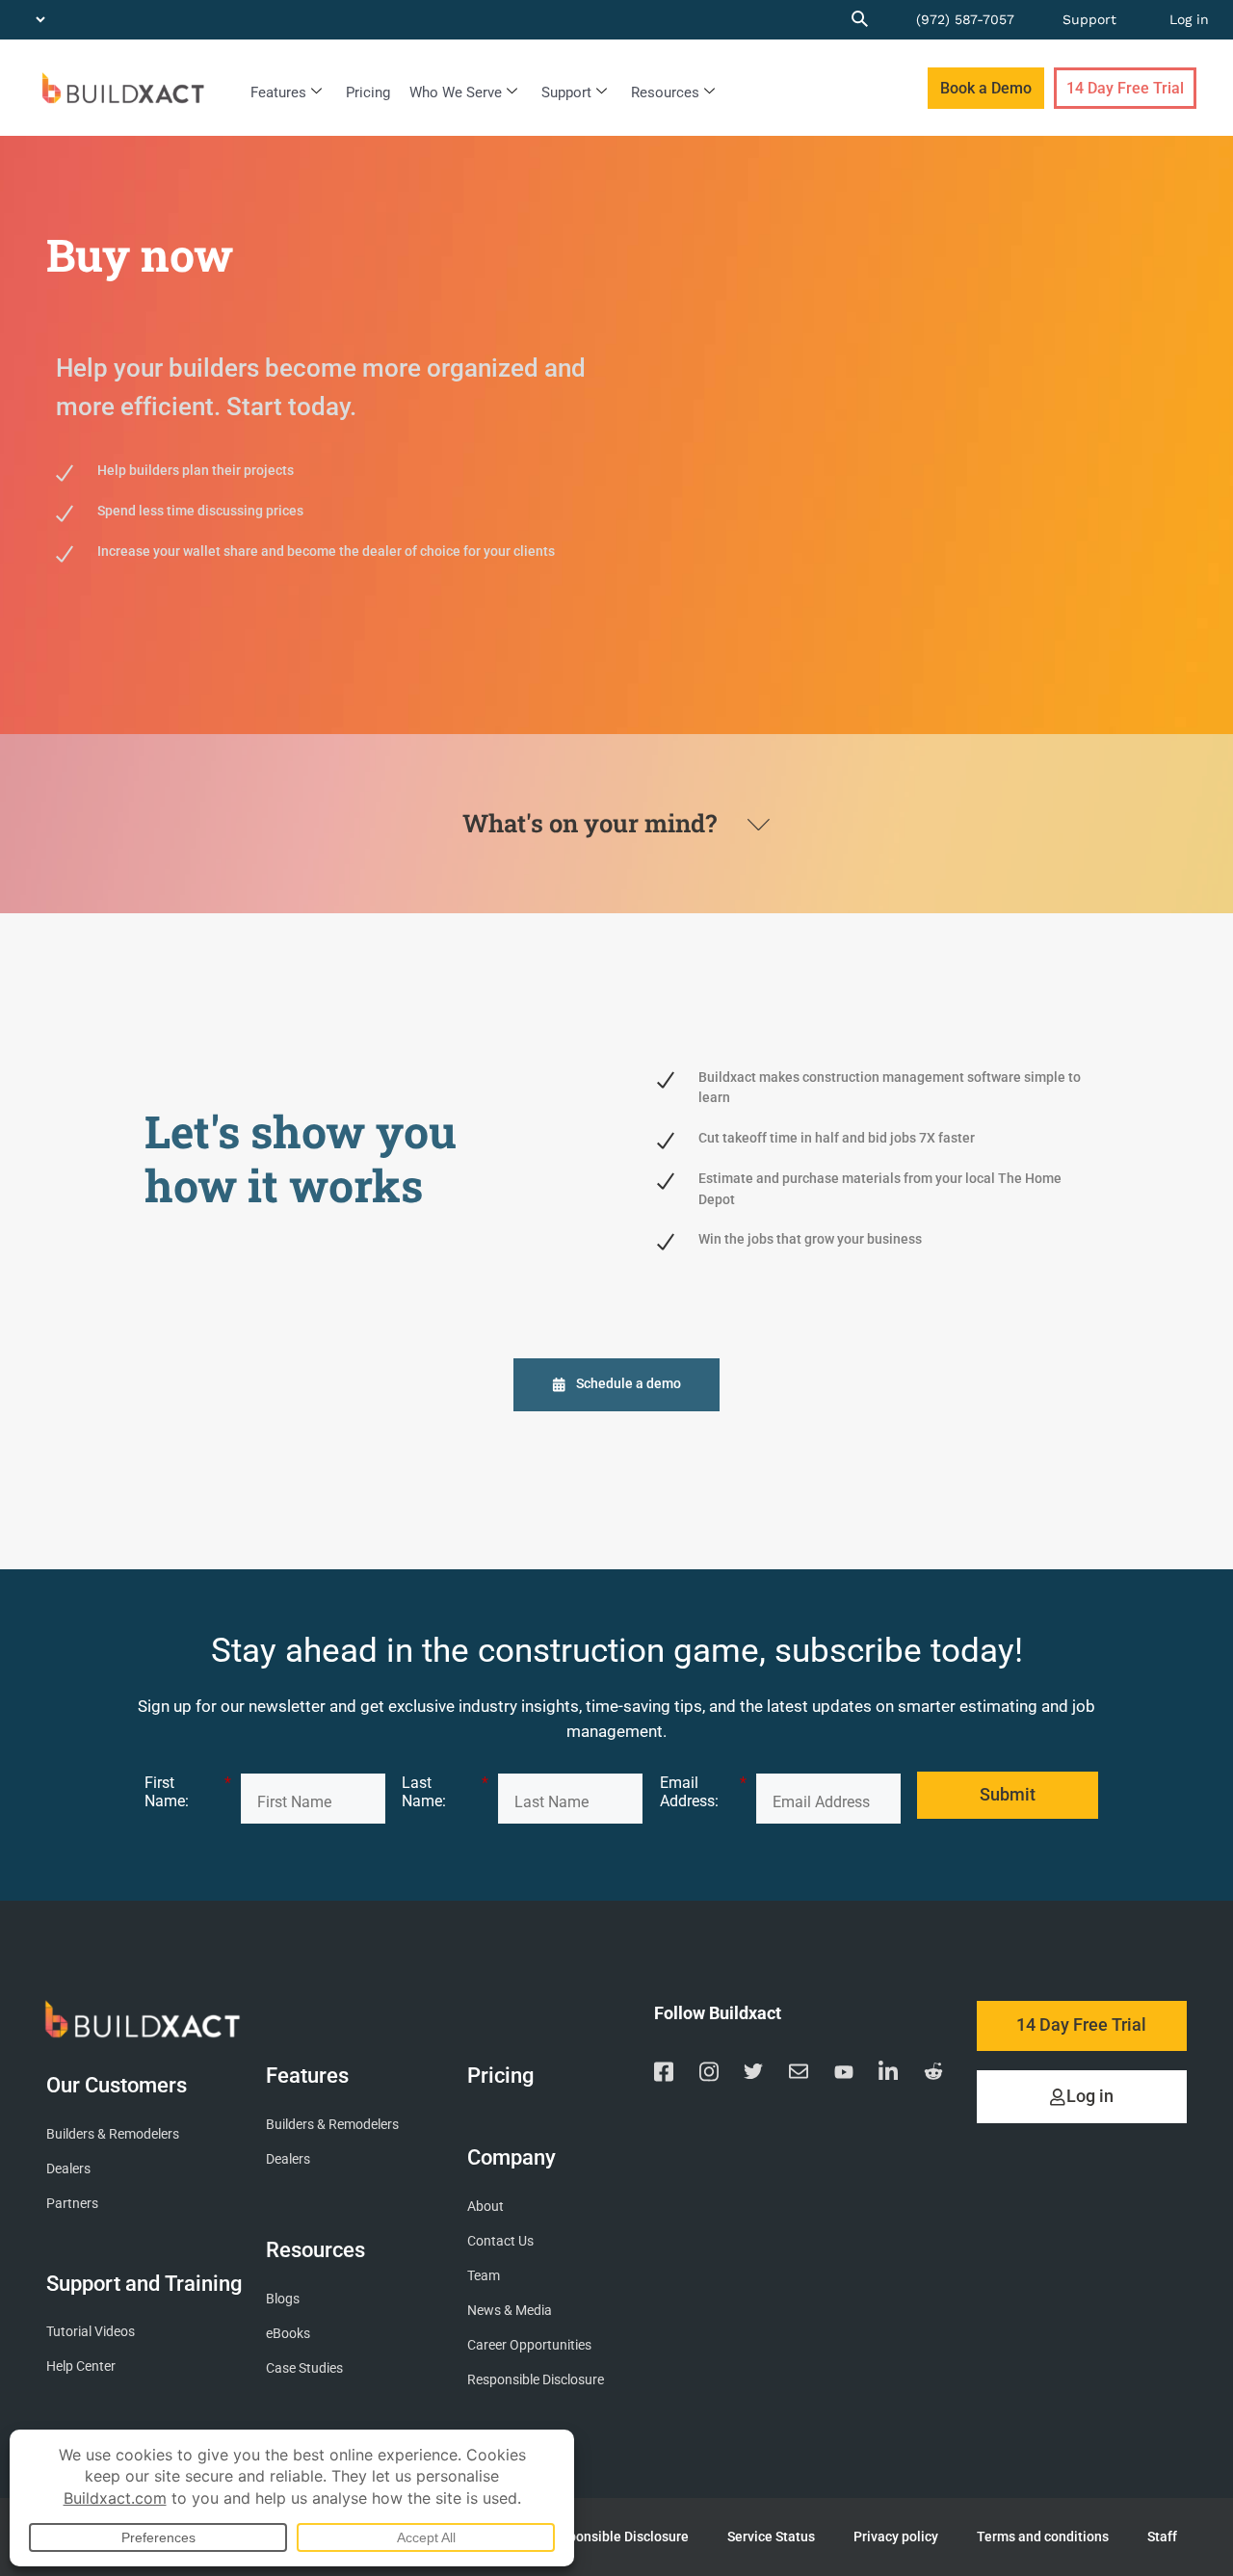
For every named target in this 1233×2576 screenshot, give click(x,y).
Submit (1008, 1795)
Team (484, 2276)
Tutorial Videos (91, 2332)
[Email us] (799, 2075)
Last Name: (445, 1792)
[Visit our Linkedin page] (888, 2075)
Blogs (283, 2299)
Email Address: (703, 1792)
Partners (72, 2204)
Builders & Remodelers (113, 2134)
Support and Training (144, 2284)
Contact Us (500, 2241)
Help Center (81, 2366)
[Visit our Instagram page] (709, 2075)
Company (512, 2157)
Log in (1189, 19)
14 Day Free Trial (1125, 88)
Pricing (368, 92)
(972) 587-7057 (965, 19)
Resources (665, 92)
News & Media (510, 2311)
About (485, 2207)
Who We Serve (456, 92)
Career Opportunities (529, 2345)
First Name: (188, 1792)
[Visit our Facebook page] (664, 2075)
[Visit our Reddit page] (933, 2075)
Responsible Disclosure (536, 2380)
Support (1089, 19)
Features (278, 92)
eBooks (288, 2334)
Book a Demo (986, 88)
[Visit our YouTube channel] (844, 2075)
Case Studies (304, 2368)
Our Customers (117, 2085)
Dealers (68, 2169)
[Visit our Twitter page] (753, 2075)
